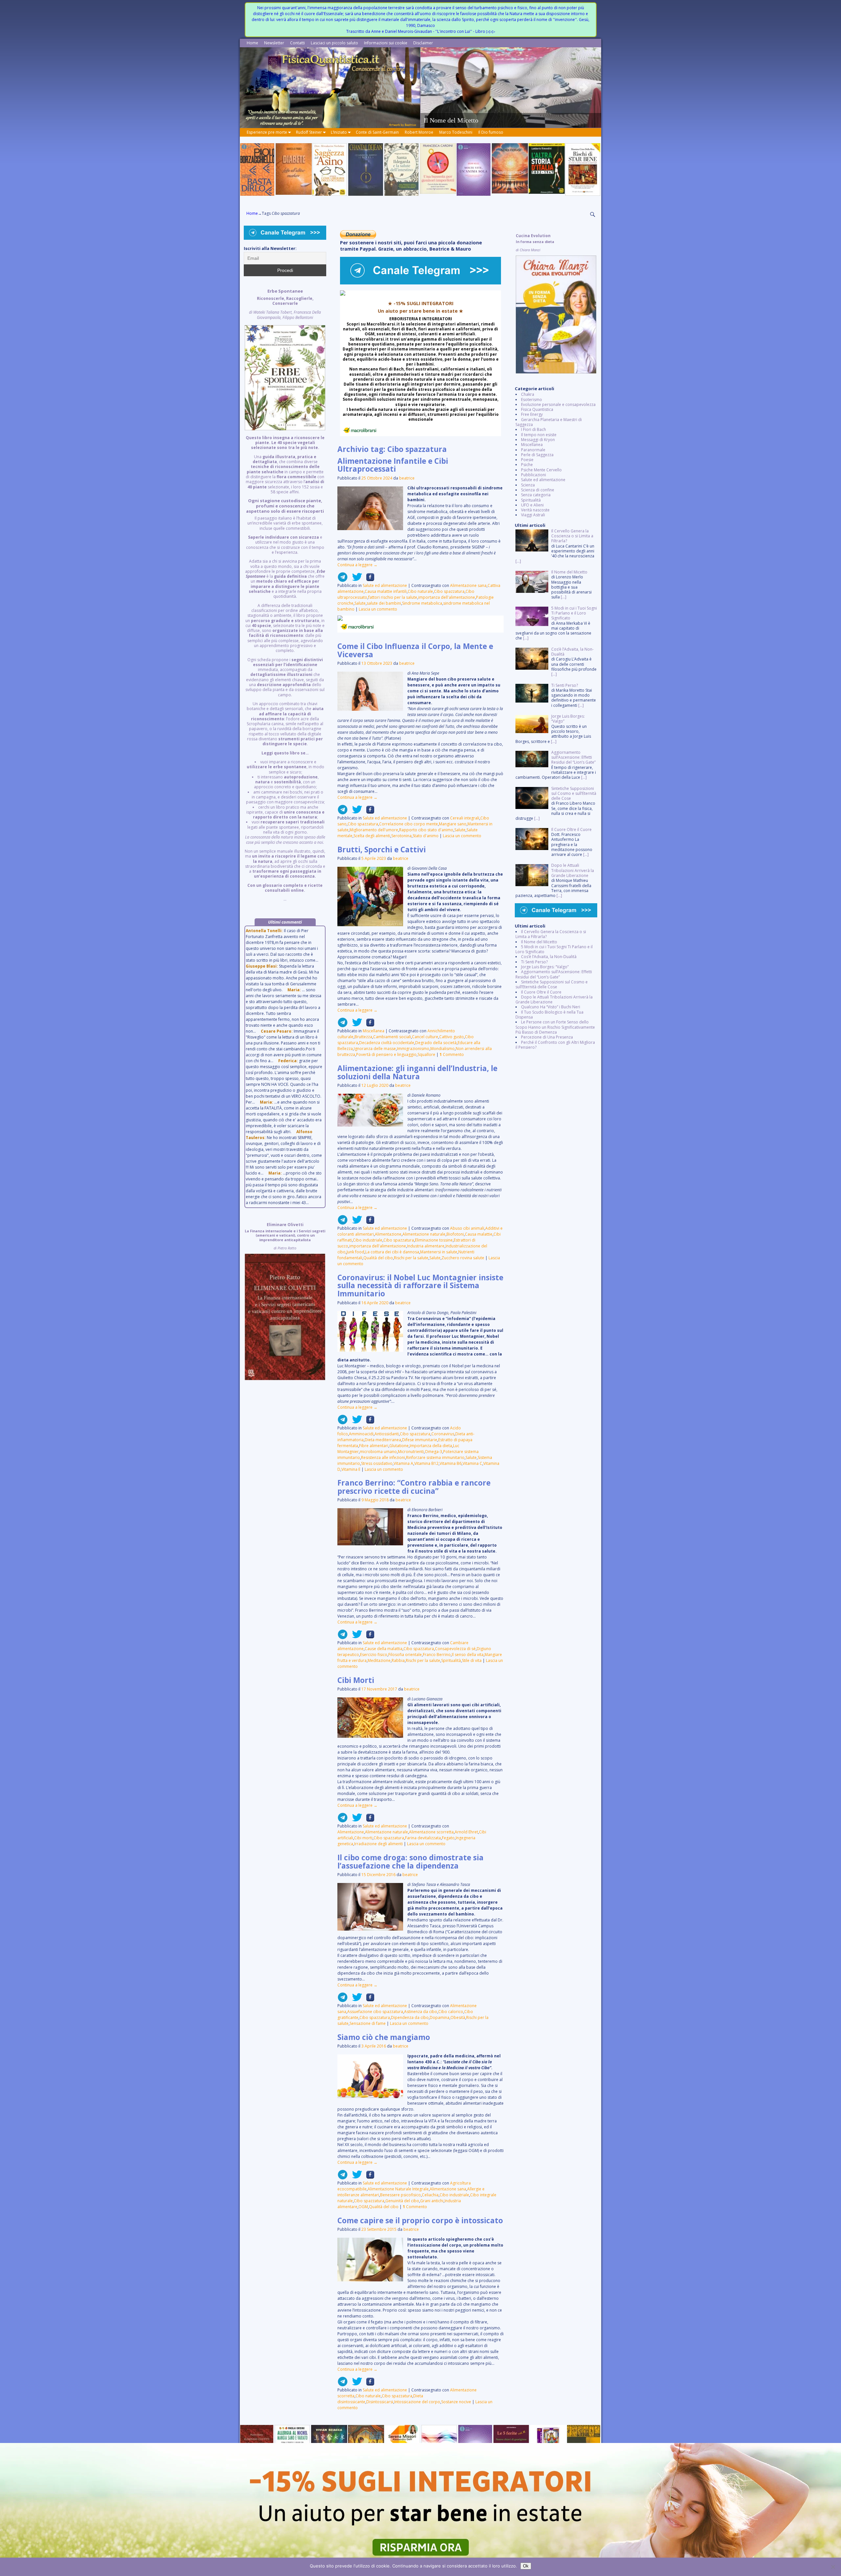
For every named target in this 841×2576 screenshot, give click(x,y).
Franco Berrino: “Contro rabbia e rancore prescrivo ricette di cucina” (414, 1487)
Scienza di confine (538, 490)
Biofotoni (455, 1234)
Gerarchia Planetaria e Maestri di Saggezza (549, 422)
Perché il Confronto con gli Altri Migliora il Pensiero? (555, 1045)
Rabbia (398, 1660)
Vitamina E (351, 1469)
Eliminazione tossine (434, 1240)
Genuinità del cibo (402, 2201)
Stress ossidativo (377, 1463)
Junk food (355, 1252)
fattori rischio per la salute (393, 597)
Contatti (297, 43)
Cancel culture (425, 1037)
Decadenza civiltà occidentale (387, 1043)
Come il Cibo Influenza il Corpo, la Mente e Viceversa (415, 650)
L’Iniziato (339, 132)
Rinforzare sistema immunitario (435, 1457)
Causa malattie (479, 1234)
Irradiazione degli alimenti (378, 1844)
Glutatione (399, 1446)
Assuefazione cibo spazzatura (375, 2012)
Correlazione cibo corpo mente (409, 824)
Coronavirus (443, 1434)
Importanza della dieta (431, 1446)
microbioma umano (378, 1452)
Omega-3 (433, 1452)
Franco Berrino (437, 1655)
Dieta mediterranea (383, 1440)
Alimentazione (388, 1234)
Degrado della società (436, 1043)
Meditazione (379, 1660)
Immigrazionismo (413, 1049)
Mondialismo (443, 1049)
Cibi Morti (356, 1680)
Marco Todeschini (456, 132)
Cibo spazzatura (449, 591)
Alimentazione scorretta (431, 1832)
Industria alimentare (426, 1246)
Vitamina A (403, 1463)
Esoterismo (532, 400)
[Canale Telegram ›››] (420, 283)
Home (252, 43)
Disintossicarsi (380, 2402)
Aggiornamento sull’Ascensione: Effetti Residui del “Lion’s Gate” (554, 974)
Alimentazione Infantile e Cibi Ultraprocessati (393, 465)
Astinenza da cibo (421, 2012)
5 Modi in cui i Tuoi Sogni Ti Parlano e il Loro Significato (554, 949)
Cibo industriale (368, 1240)
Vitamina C (472, 1463)
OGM (363, 2207)
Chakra (528, 394)
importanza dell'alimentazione (447, 597)
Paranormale (533, 450)
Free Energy (532, 414)
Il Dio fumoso (491, 132)
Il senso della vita (468, 1655)
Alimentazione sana (468, 585)
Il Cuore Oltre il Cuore (541, 992)
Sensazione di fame (368, 2023)
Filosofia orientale (405, 1655)
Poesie (527, 460)
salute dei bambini (384, 603)
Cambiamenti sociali (392, 1037)
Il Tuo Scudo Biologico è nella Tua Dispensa (549, 1015)
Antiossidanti (387, 1434)
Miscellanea (374, 1031)
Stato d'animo (426, 836)
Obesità (458, 2017)
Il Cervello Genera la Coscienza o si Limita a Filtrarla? (551, 934)
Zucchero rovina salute (463, 1258)
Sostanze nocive (456, 2402)
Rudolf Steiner (309, 132)
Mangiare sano (453, 824)
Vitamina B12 (426, 1463)
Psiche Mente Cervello (541, 470)
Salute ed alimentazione (385, 585)
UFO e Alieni (532, 505)
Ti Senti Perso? (534, 962)
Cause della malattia (384, 1649)
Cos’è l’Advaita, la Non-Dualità (549, 957)
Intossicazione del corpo (417, 2402)
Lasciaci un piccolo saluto (334, 43)
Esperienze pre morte (267, 132)
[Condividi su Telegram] (343, 580)
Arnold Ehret (466, 1832)
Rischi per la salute (411, 1258)
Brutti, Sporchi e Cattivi (382, 850)
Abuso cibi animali (467, 1228)
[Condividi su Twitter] (355, 580)
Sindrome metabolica (422, 603)
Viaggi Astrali (533, 515)
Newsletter (274, 43)
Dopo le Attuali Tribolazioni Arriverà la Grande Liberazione (554, 999)
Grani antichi (432, 2201)
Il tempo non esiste (539, 435)
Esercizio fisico (374, 1655)
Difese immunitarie (420, 1440)
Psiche (527, 465)
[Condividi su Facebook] (368, 580)
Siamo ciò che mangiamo (384, 2037)
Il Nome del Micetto (539, 942)
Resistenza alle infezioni (383, 1457)
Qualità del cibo (378, 1258)
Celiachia (430, 2195)
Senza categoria (536, 495)
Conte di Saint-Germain (377, 132)
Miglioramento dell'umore (374, 830)
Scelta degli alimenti (372, 836)
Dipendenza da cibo (410, 2017)
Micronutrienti (411, 1452)
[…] (518, 561)
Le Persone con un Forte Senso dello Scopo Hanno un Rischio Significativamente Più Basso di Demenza (555, 1027)
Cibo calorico (451, 2012)
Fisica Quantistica (537, 409)
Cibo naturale (420, 591)
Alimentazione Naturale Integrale (398, 2189)
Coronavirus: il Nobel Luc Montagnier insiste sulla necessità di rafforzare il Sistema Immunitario (420, 1286)
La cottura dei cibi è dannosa (392, 1252)
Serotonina (401, 836)
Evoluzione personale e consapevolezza (558, 404)
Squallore (426, 1054)
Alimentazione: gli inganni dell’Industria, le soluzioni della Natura (417, 1072)
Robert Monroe (419, 132)
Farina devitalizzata (423, 1838)
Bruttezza (363, 1037)
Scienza (528, 485)
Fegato (448, 1838)
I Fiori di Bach (534, 429)
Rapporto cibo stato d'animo (426, 830)
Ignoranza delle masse (375, 1049)
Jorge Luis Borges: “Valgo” (545, 967)
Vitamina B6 (451, 1463)
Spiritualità (451, 1660)
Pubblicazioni (534, 475)
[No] (833, 2567)
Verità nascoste (535, 510)
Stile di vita (472, 1660)
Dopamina (440, 2017)
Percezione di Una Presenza (547, 1037)
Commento (452, 1054)
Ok (526, 2566)
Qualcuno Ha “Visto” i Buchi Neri (551, 1007)
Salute (360, 603)
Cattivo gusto (452, 1037)
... (285, 595)
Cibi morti (363, 1838)
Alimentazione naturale (424, 1234)
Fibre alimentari (374, 1446)
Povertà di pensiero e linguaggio (386, 1054)
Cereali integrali (465, 818)
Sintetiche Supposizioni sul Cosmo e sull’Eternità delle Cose (552, 984)
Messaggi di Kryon (538, 440)
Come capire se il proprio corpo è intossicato (420, 2220)
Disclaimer (423, 43)
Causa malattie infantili (386, 591)
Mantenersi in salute (439, 1252)
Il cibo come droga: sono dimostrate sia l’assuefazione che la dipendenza (410, 1862)
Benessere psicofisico (400, 2195)
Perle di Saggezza (537, 455)
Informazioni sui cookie (386, 43)
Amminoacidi (361, 1434)
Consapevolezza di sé (455, 1649)
